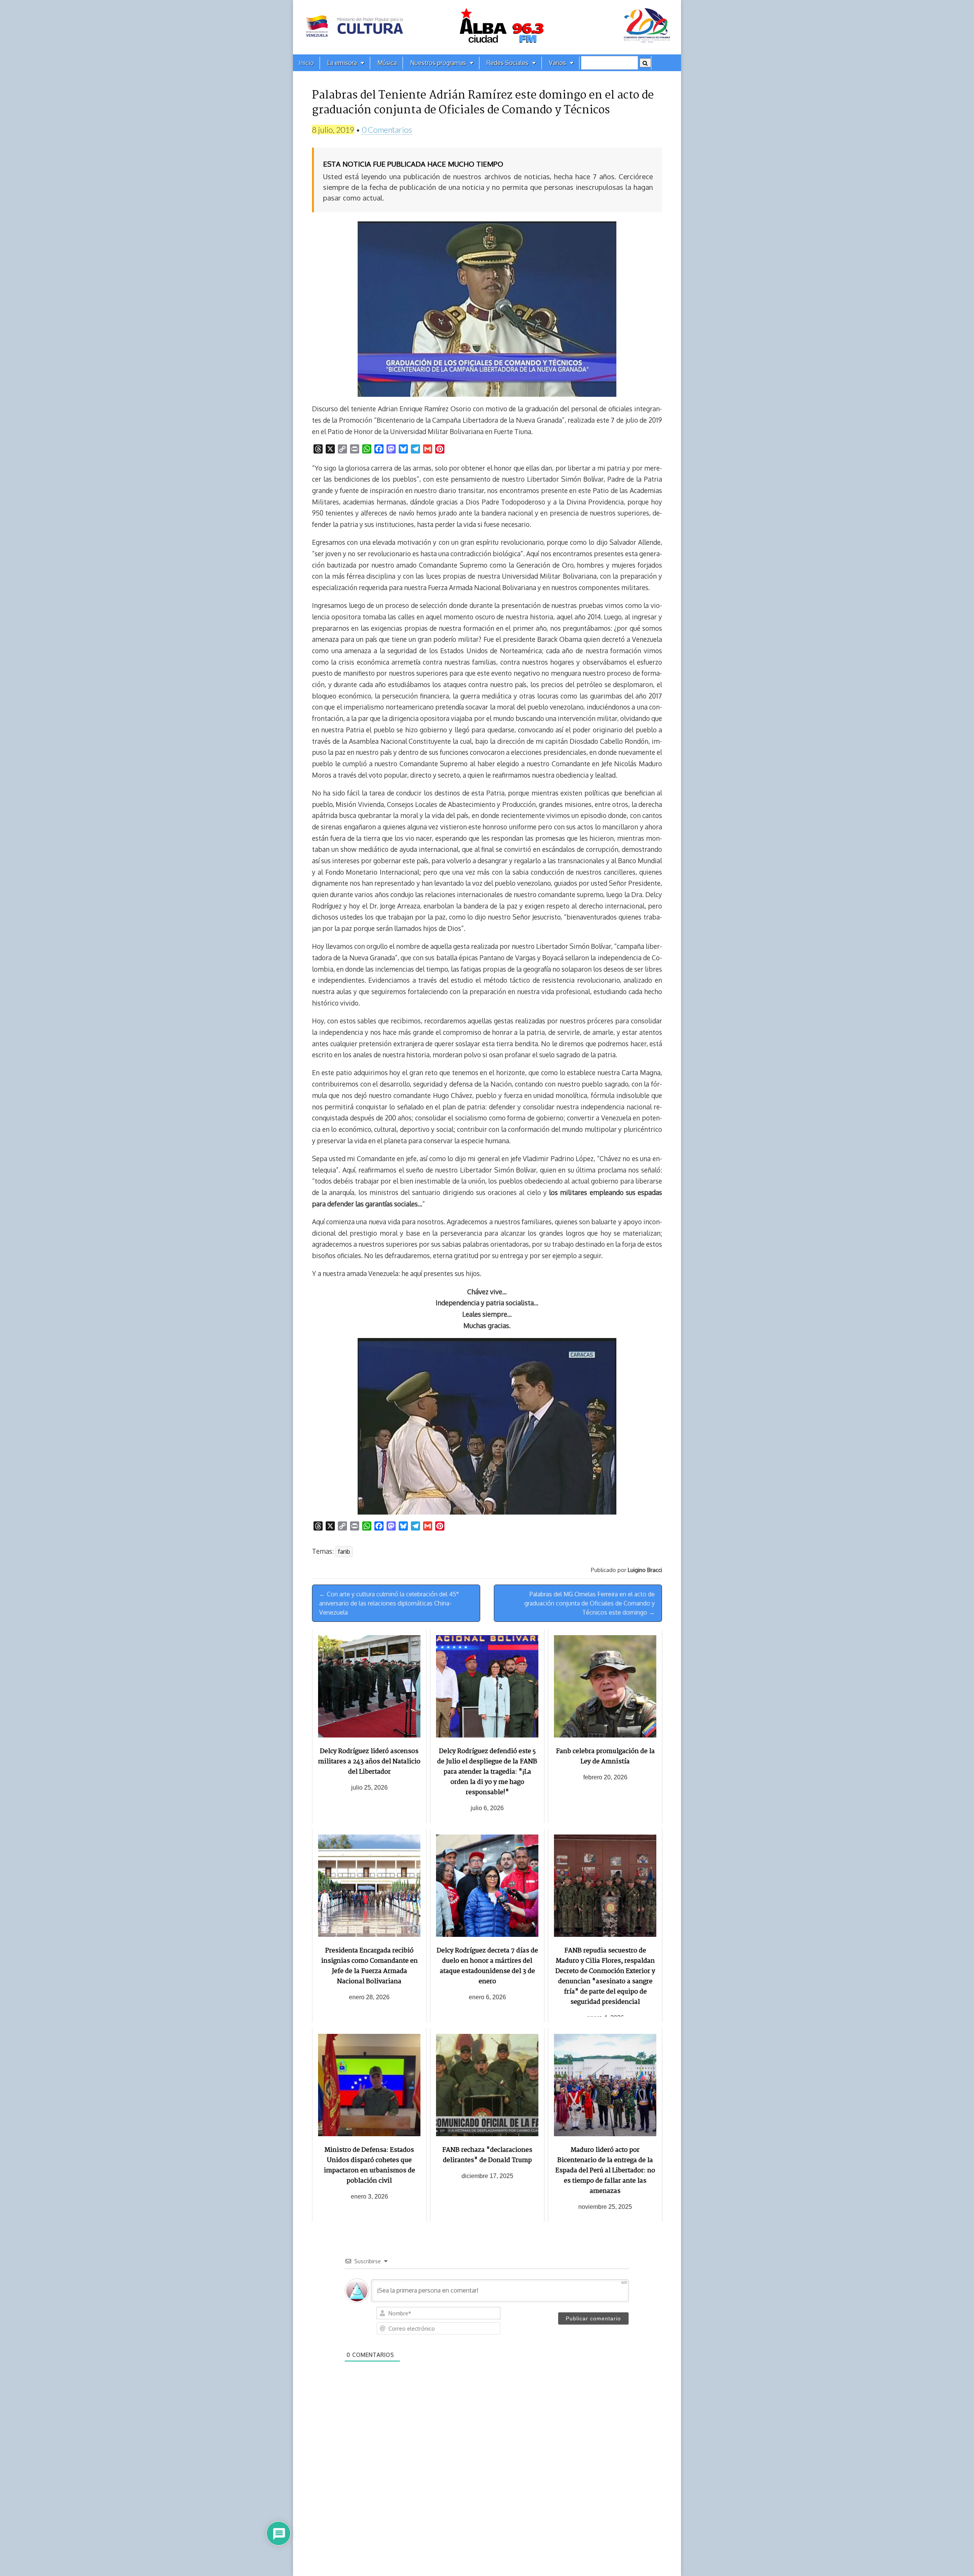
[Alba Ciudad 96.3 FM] (487, 27)
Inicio (306, 63)
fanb (344, 1551)
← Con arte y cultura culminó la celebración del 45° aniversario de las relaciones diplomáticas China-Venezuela (389, 1603)
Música (387, 63)
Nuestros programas (438, 63)
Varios (558, 63)
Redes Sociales (508, 63)
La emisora (342, 63)
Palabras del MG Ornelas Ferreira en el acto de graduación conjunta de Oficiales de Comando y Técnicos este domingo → (590, 1603)
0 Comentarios (387, 130)
